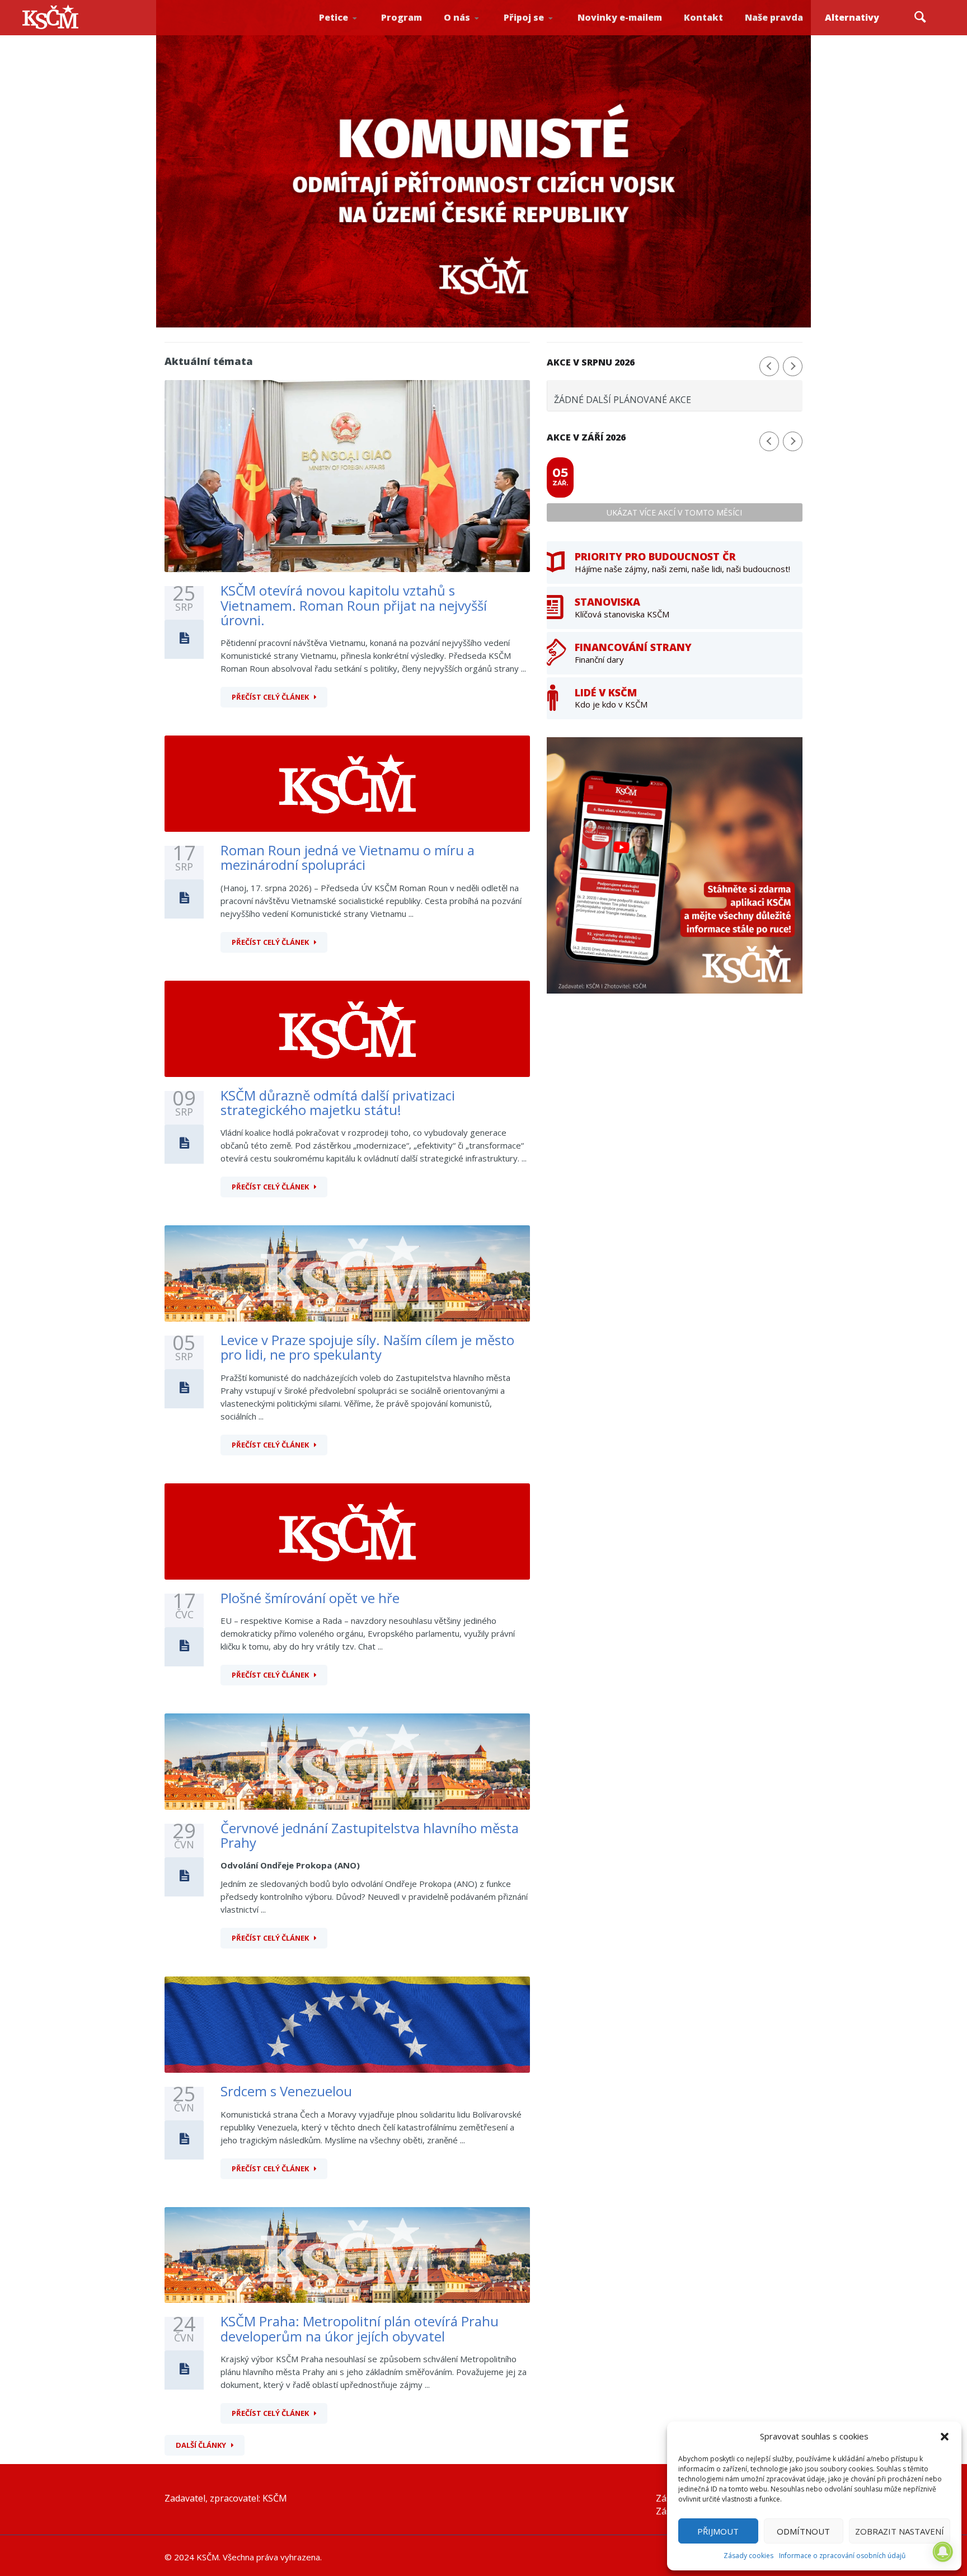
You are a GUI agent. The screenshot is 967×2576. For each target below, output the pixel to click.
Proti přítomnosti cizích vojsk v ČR (348, 30)
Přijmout (718, 2531)
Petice (334, 17)
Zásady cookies (748, 2556)
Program (402, 17)
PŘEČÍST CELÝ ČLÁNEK (270, 697)
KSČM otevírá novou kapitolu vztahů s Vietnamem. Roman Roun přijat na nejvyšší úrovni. (354, 605)
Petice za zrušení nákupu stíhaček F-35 (353, 34)
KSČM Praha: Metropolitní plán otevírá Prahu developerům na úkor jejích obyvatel (360, 2328)
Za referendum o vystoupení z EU (350, 31)
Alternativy (852, 17)
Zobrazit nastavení (900, 2531)
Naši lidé (477, 33)
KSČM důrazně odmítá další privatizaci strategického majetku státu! (338, 1102)
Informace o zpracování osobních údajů (842, 2556)
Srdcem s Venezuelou (286, 2091)
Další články (201, 2445)
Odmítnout (803, 2531)
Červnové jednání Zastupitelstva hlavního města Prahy (370, 1835)
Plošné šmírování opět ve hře (310, 1598)
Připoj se (524, 17)
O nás (457, 17)
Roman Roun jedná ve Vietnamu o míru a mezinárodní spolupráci (348, 857)
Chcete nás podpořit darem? (475, 31)
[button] (945, 2437)
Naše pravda (774, 17)
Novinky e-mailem (620, 17)
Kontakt (703, 17)
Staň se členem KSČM (534, 34)
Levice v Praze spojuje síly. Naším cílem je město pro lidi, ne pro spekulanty (367, 1347)
